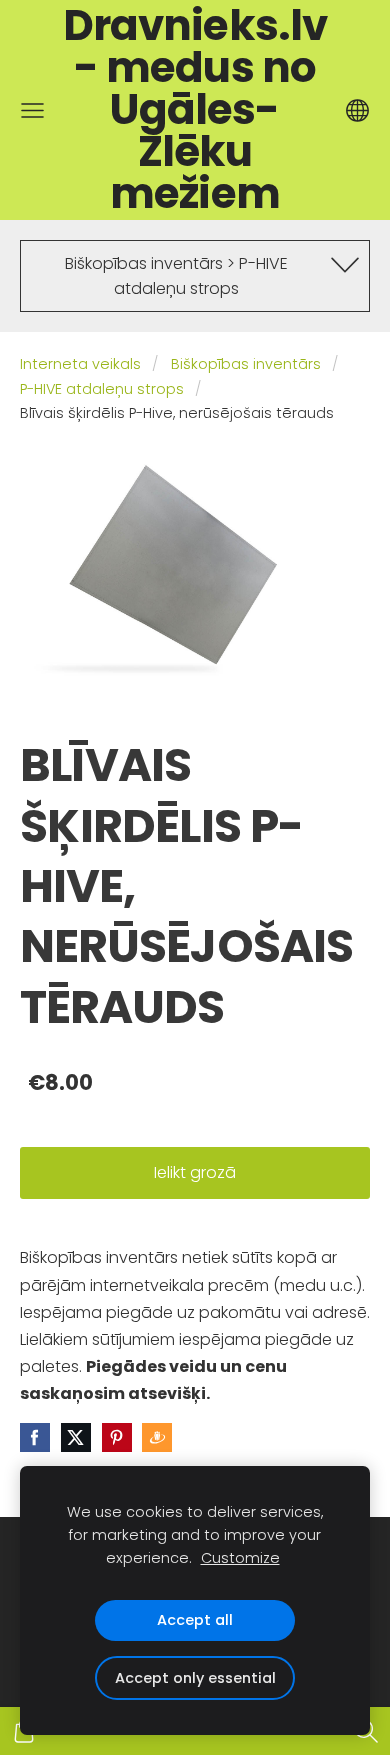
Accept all (195, 1620)
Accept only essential (195, 1678)
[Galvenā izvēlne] (32, 110)
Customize (240, 1558)
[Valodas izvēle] (357, 110)
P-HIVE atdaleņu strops (102, 389)
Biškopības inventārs (246, 364)
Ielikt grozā (195, 1172)
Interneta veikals (80, 364)
